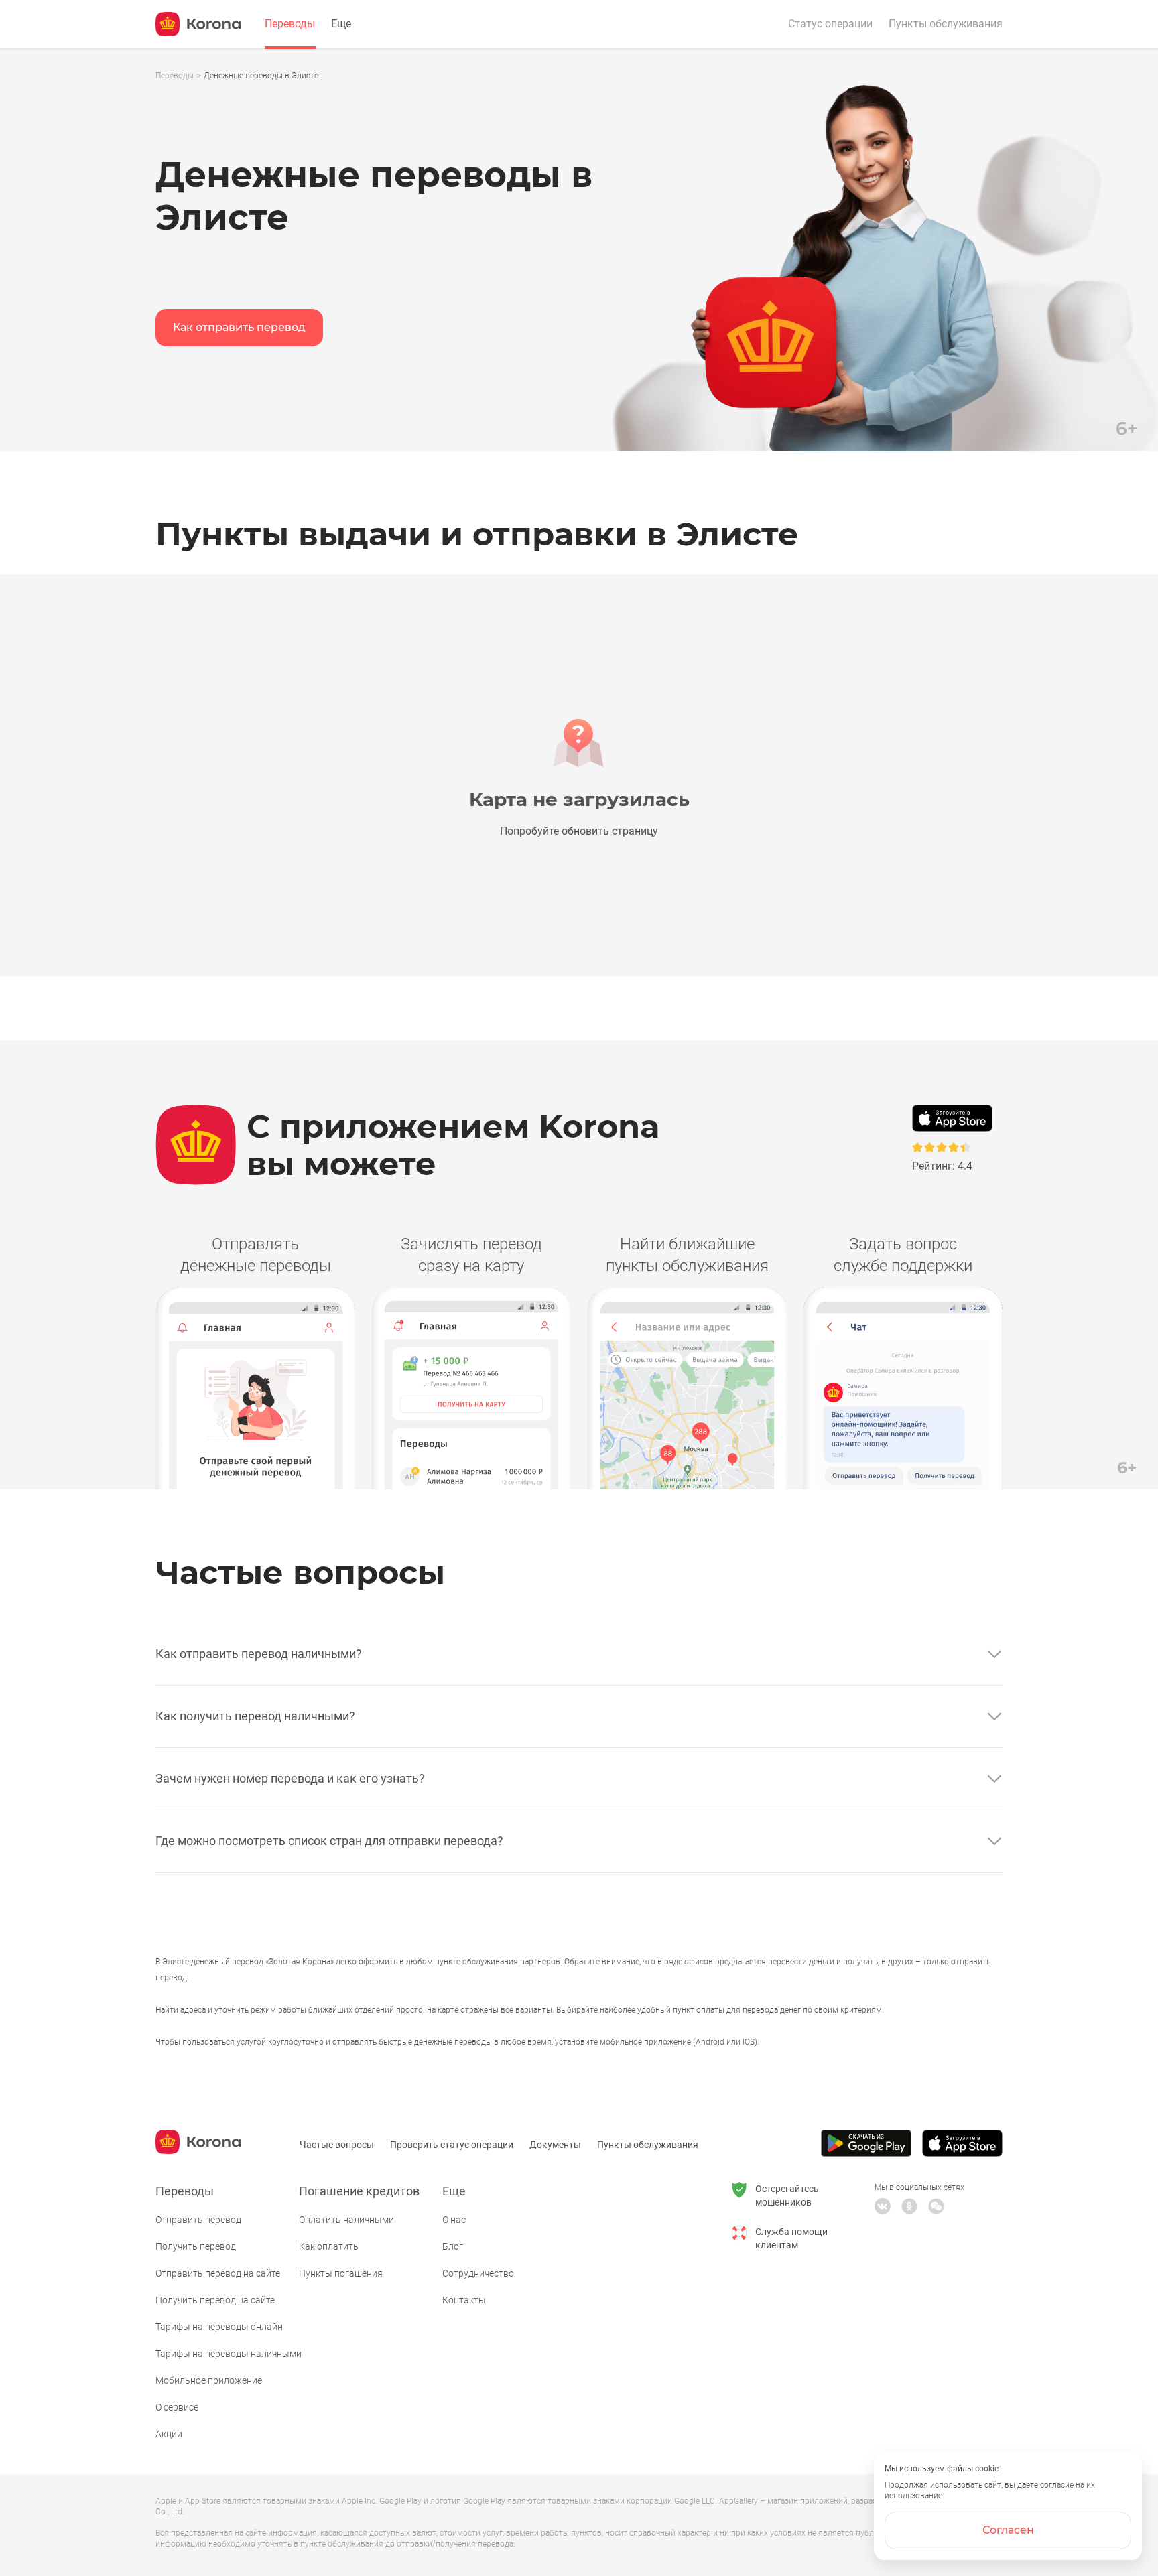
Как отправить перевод (239, 327)
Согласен (1008, 2530)
